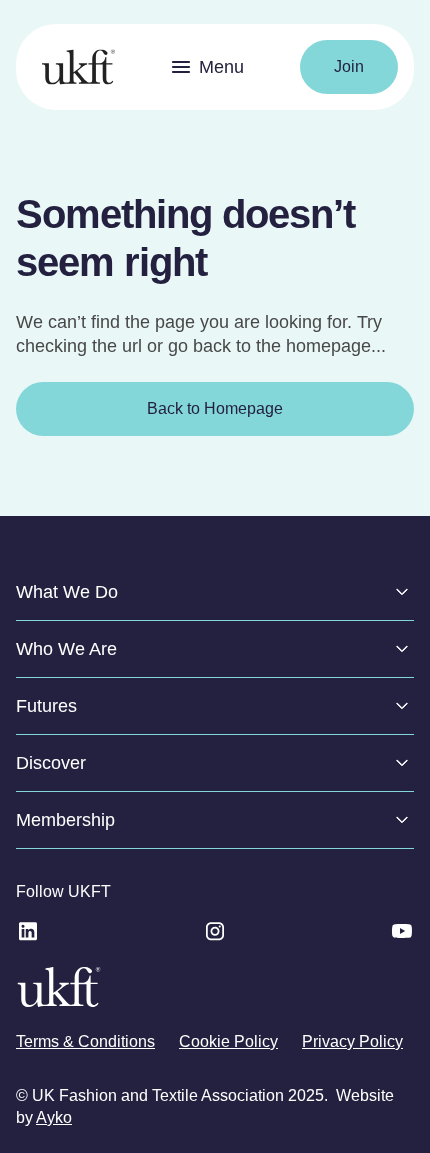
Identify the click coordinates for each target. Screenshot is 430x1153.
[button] (207, 67)
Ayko (54, 1117)
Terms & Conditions (85, 1041)
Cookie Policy (228, 1041)
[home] (73, 67)
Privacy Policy (352, 1041)
